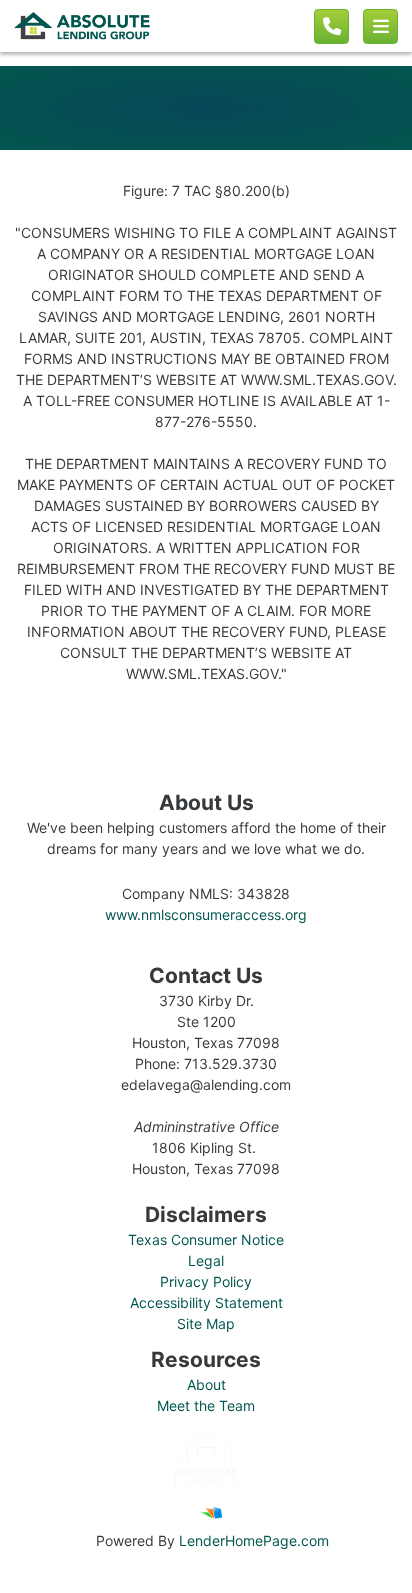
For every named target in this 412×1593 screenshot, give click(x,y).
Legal (206, 1260)
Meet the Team (206, 1405)
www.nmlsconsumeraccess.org (206, 914)
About (206, 1384)
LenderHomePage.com (254, 1540)
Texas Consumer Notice (206, 1239)
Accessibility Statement (206, 1302)
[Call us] (331, 26)
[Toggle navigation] (380, 26)
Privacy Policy (206, 1281)
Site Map (206, 1323)
